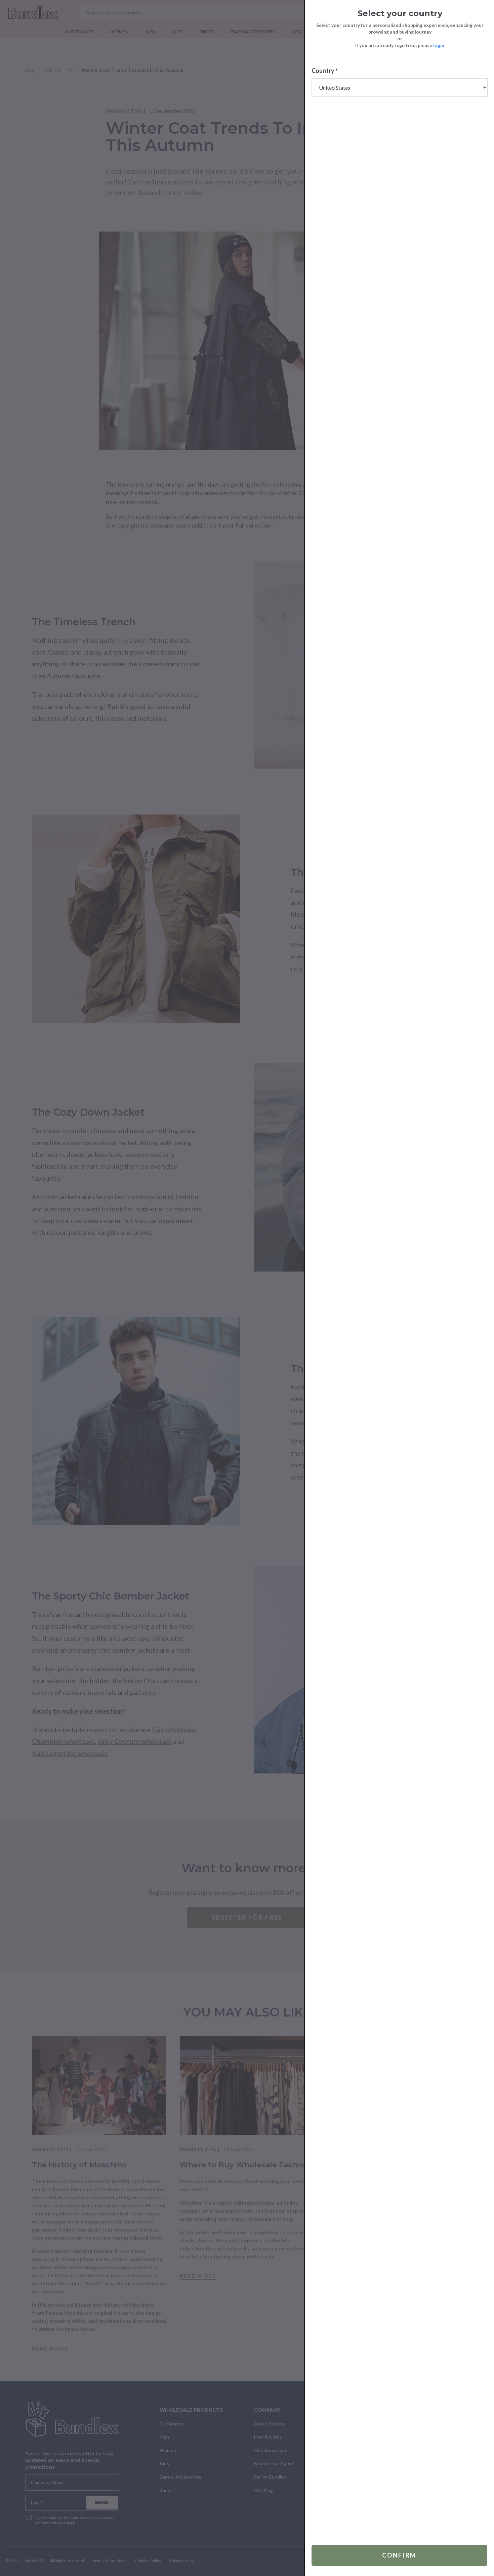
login (439, 45)
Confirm (399, 2555)
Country (325, 71)
